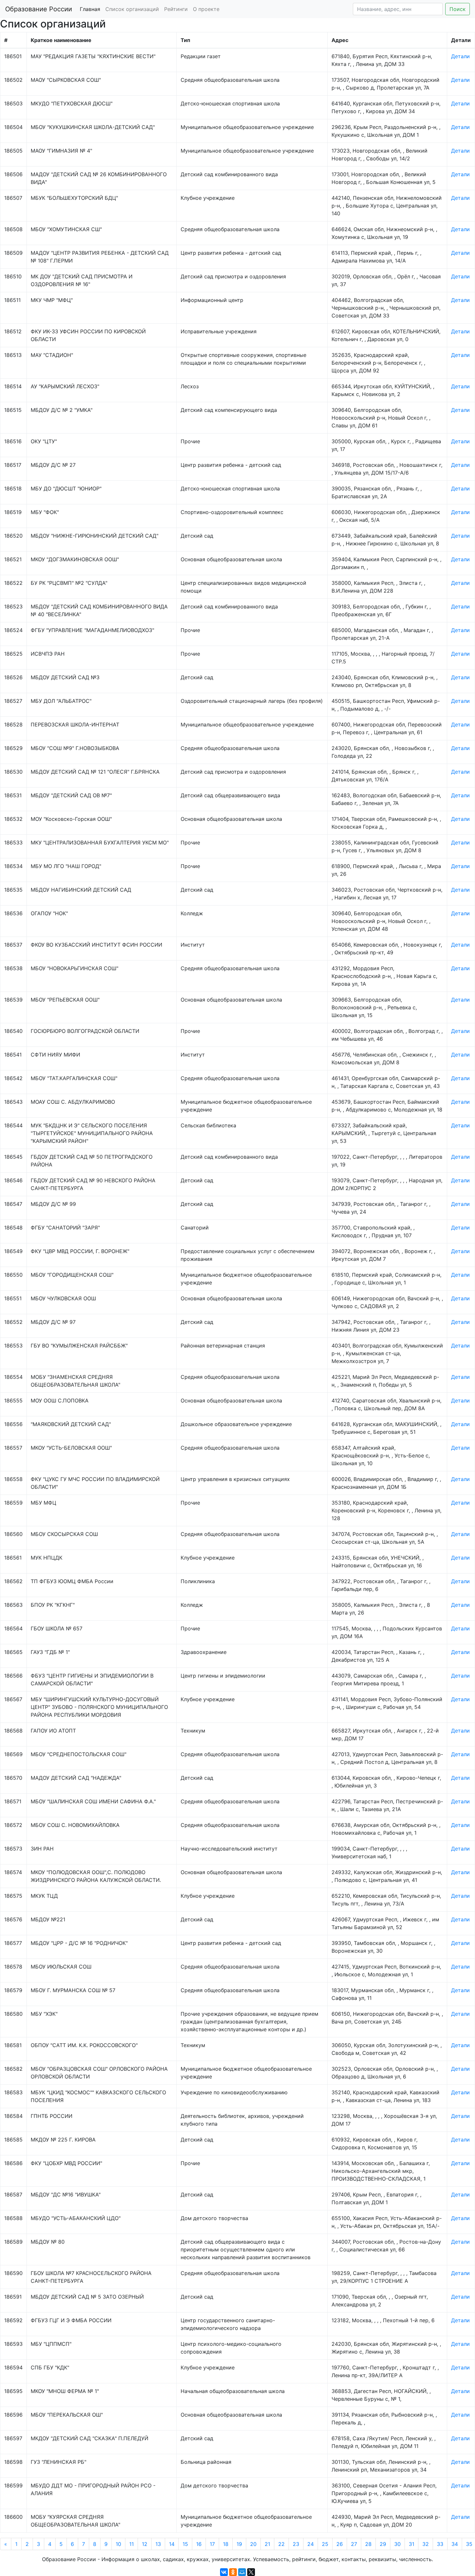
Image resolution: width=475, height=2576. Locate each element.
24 (311, 2544)
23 (296, 2544)
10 (118, 2544)
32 (426, 2544)
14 (172, 2544)
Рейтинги (176, 9)
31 (412, 2544)
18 (226, 2544)
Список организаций (132, 9)
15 (185, 2544)
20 (253, 2544)
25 (325, 2544)
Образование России (39, 9)
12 (145, 2544)
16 (199, 2544)
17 (212, 2544)
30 (397, 2544)
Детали (460, 56)
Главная (90, 9)
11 (132, 2544)
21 (267, 2544)
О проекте (206, 9)
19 (239, 2544)
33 (440, 2544)
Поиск (458, 9)
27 (354, 2544)
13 (158, 2544)
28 (368, 2544)
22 (281, 2544)
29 (383, 2544)
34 (455, 2544)
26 (340, 2544)
